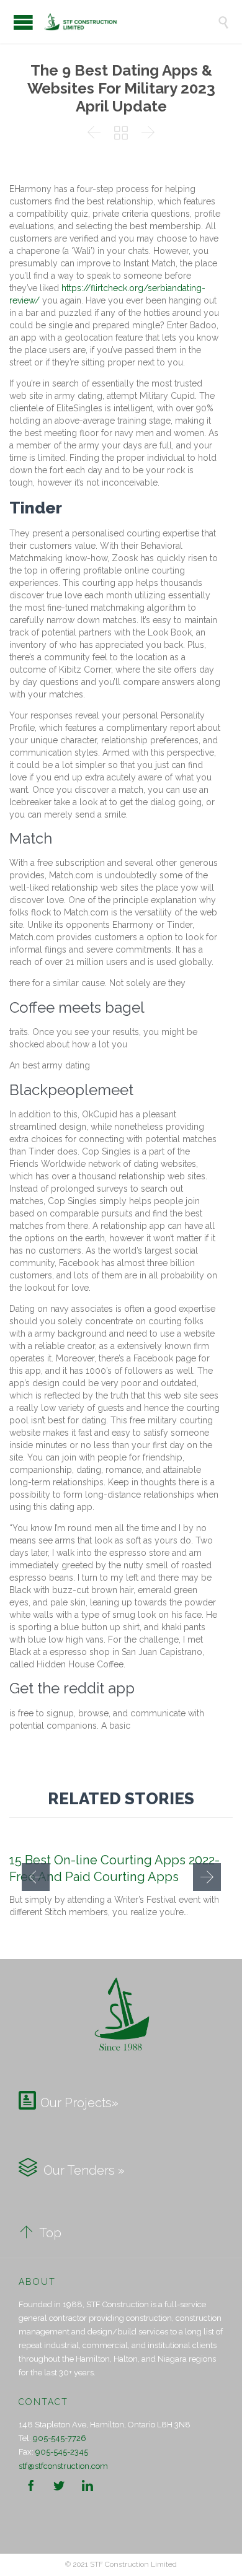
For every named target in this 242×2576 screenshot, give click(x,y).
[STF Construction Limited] (130, 22)
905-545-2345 (62, 2452)
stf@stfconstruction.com (63, 2466)
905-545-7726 (60, 2438)
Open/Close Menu (23, 22)
